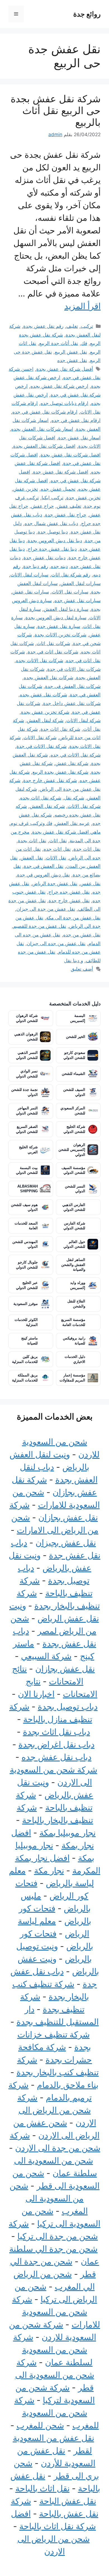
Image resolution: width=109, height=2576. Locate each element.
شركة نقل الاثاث (40, 738)
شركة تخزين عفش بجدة (45, 712)
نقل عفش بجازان (65, 1669)
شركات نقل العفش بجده (48, 678)
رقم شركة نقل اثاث (71, 575)
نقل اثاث (58, 841)
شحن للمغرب (40, 2425)
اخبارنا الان (36, 1694)
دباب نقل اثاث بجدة (56, 1732)
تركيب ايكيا (53, 498)
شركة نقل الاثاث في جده (76, 755)
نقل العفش (32, 858)
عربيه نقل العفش (72, 823)
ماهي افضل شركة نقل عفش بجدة (66, 832)
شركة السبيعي (46, 1656)
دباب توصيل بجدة (68, 1706)
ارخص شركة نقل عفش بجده (59, 386)
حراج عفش (42, 506)
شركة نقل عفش (72, 763)
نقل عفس (90, 884)
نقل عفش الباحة (68, 2501)
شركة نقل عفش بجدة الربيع (60, 772)
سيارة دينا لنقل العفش (66, 609)
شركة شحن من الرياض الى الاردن (57, 2110)
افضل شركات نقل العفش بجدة (44, 446)
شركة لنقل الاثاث (83, 720)
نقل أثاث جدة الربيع (59, 343)
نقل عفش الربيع (71, 352)
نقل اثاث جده (57, 849)
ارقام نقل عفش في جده (76, 420)
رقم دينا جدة (36, 566)
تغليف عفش (69, 506)
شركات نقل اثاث (53, 643)
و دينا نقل (74, 961)
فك (84, 343)
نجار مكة (49, 1870)
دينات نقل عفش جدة (45, 558)
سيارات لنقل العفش (80, 583)
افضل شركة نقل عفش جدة (61, 472)
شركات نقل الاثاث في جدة (74, 669)
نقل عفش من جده (82, 935)
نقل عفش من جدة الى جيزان (46, 909)
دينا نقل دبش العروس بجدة (55, 541)
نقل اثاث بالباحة (42, 2488)
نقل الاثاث (56, 858)
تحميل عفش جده (58, 489)
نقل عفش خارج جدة (69, 901)
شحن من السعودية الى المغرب (49, 2198)
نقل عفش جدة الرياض (55, 884)
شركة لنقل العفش (45, 720)
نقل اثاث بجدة (32, 841)
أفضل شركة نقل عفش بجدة (65, 369)
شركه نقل (74, 798)
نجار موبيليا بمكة (67, 1833)
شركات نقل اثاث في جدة (53, 652)
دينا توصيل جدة (53, 532)
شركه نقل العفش (47, 806)
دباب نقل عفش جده (56, 1757)
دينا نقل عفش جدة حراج (52, 549)
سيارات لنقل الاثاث (29, 575)
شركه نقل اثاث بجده (41, 798)
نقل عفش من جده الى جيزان (56, 943)
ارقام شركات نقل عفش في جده (45, 412)
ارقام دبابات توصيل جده (64, 403)
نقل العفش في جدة (44, 866)
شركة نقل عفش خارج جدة (50, 780)
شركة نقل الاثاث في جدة (42, 746)
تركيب (87, 326)
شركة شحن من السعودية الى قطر (55, 2375)
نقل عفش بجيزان (66, 1543)
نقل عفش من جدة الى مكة (73, 918)
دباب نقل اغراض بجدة (56, 1744)
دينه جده (59, 566)
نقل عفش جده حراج (69, 892)
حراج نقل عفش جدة (66, 515)
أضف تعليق (82, 969)
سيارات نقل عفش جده (78, 600)
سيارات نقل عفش (31, 592)
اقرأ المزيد (82, 306)
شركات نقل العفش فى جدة (73, 686)
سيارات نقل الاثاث (70, 592)
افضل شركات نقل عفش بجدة (71, 455)
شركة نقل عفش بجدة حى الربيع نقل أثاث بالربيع (56, 110)
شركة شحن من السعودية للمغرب (57, 2413)
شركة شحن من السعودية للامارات (56, 2312)
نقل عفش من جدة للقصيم (40, 926)
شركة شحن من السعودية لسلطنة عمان (53, 2350)
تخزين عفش (26, 489)
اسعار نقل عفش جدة (79, 438)
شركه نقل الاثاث (84, 806)
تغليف (72, 326)
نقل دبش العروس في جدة (43, 875)
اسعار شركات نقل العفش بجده (42, 429)
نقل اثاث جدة (87, 849)
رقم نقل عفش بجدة (43, 326)
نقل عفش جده (72, 360)
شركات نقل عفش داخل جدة (72, 703)
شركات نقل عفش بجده (43, 695)
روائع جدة (87, 14)
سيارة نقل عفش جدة (59, 626)
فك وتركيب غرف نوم (31, 823)
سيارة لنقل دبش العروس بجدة (56, 618)
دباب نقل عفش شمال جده (51, 523)
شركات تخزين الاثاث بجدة (61, 635)
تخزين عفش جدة (83, 498)
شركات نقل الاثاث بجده (40, 660)
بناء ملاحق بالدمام (68, 2085)
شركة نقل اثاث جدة (60, 729)
